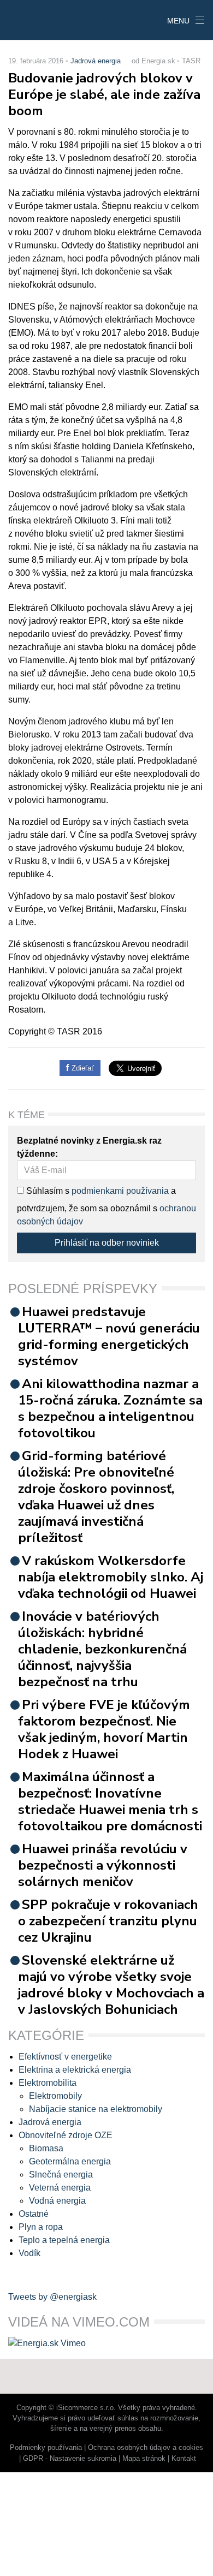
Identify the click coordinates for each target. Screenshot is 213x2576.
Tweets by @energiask (52, 2297)
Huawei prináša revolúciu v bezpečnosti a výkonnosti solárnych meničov (103, 1865)
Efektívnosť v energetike (65, 2057)
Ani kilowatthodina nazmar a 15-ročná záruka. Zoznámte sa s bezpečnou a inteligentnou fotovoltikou (110, 1408)
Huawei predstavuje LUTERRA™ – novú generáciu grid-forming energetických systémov (109, 1336)
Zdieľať (82, 1068)
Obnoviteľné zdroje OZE (66, 2135)
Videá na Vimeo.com (79, 2322)
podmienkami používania (120, 1191)
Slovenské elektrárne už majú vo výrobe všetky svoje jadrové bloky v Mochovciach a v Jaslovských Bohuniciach (111, 1985)
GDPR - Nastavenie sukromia (70, 2458)
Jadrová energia (96, 61)
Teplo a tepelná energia (64, 2240)
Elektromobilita (48, 2083)
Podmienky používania (46, 2447)
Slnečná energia (61, 2175)
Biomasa (46, 2148)
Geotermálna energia (70, 2161)
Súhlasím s (47, 1191)
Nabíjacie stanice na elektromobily (96, 2109)
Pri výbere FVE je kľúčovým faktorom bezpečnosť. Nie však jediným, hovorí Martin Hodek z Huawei (104, 1729)
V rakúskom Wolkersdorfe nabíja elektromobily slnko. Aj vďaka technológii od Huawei (111, 1577)
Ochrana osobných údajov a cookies (146, 2447)
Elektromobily (55, 2096)
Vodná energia (57, 2201)
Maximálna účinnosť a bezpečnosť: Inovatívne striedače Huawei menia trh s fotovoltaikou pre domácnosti (110, 1801)
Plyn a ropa (41, 2227)
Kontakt (184, 2458)
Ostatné (34, 2214)
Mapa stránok (144, 2458)
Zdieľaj (34, 19)
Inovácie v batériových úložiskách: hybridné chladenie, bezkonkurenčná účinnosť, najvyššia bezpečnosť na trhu (102, 1649)
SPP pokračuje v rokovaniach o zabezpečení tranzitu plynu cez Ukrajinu (108, 1921)
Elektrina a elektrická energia (75, 2070)
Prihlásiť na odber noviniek (107, 1243)
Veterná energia (60, 2188)
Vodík (29, 2253)
